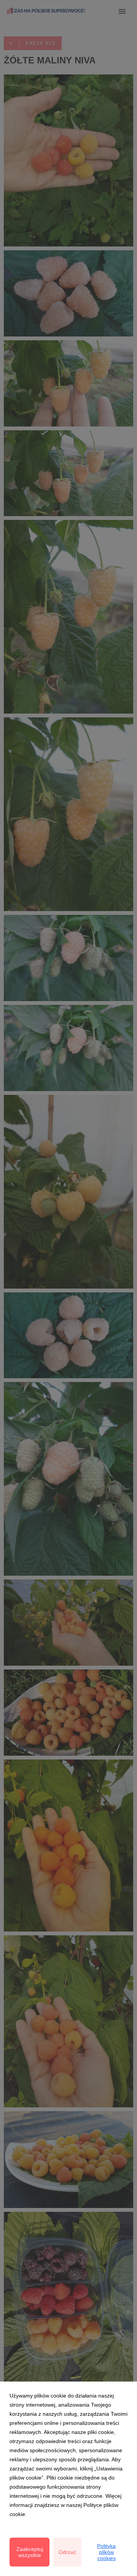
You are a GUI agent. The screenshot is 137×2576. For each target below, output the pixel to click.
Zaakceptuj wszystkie (30, 2552)
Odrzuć (67, 2552)
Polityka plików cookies (106, 2552)
